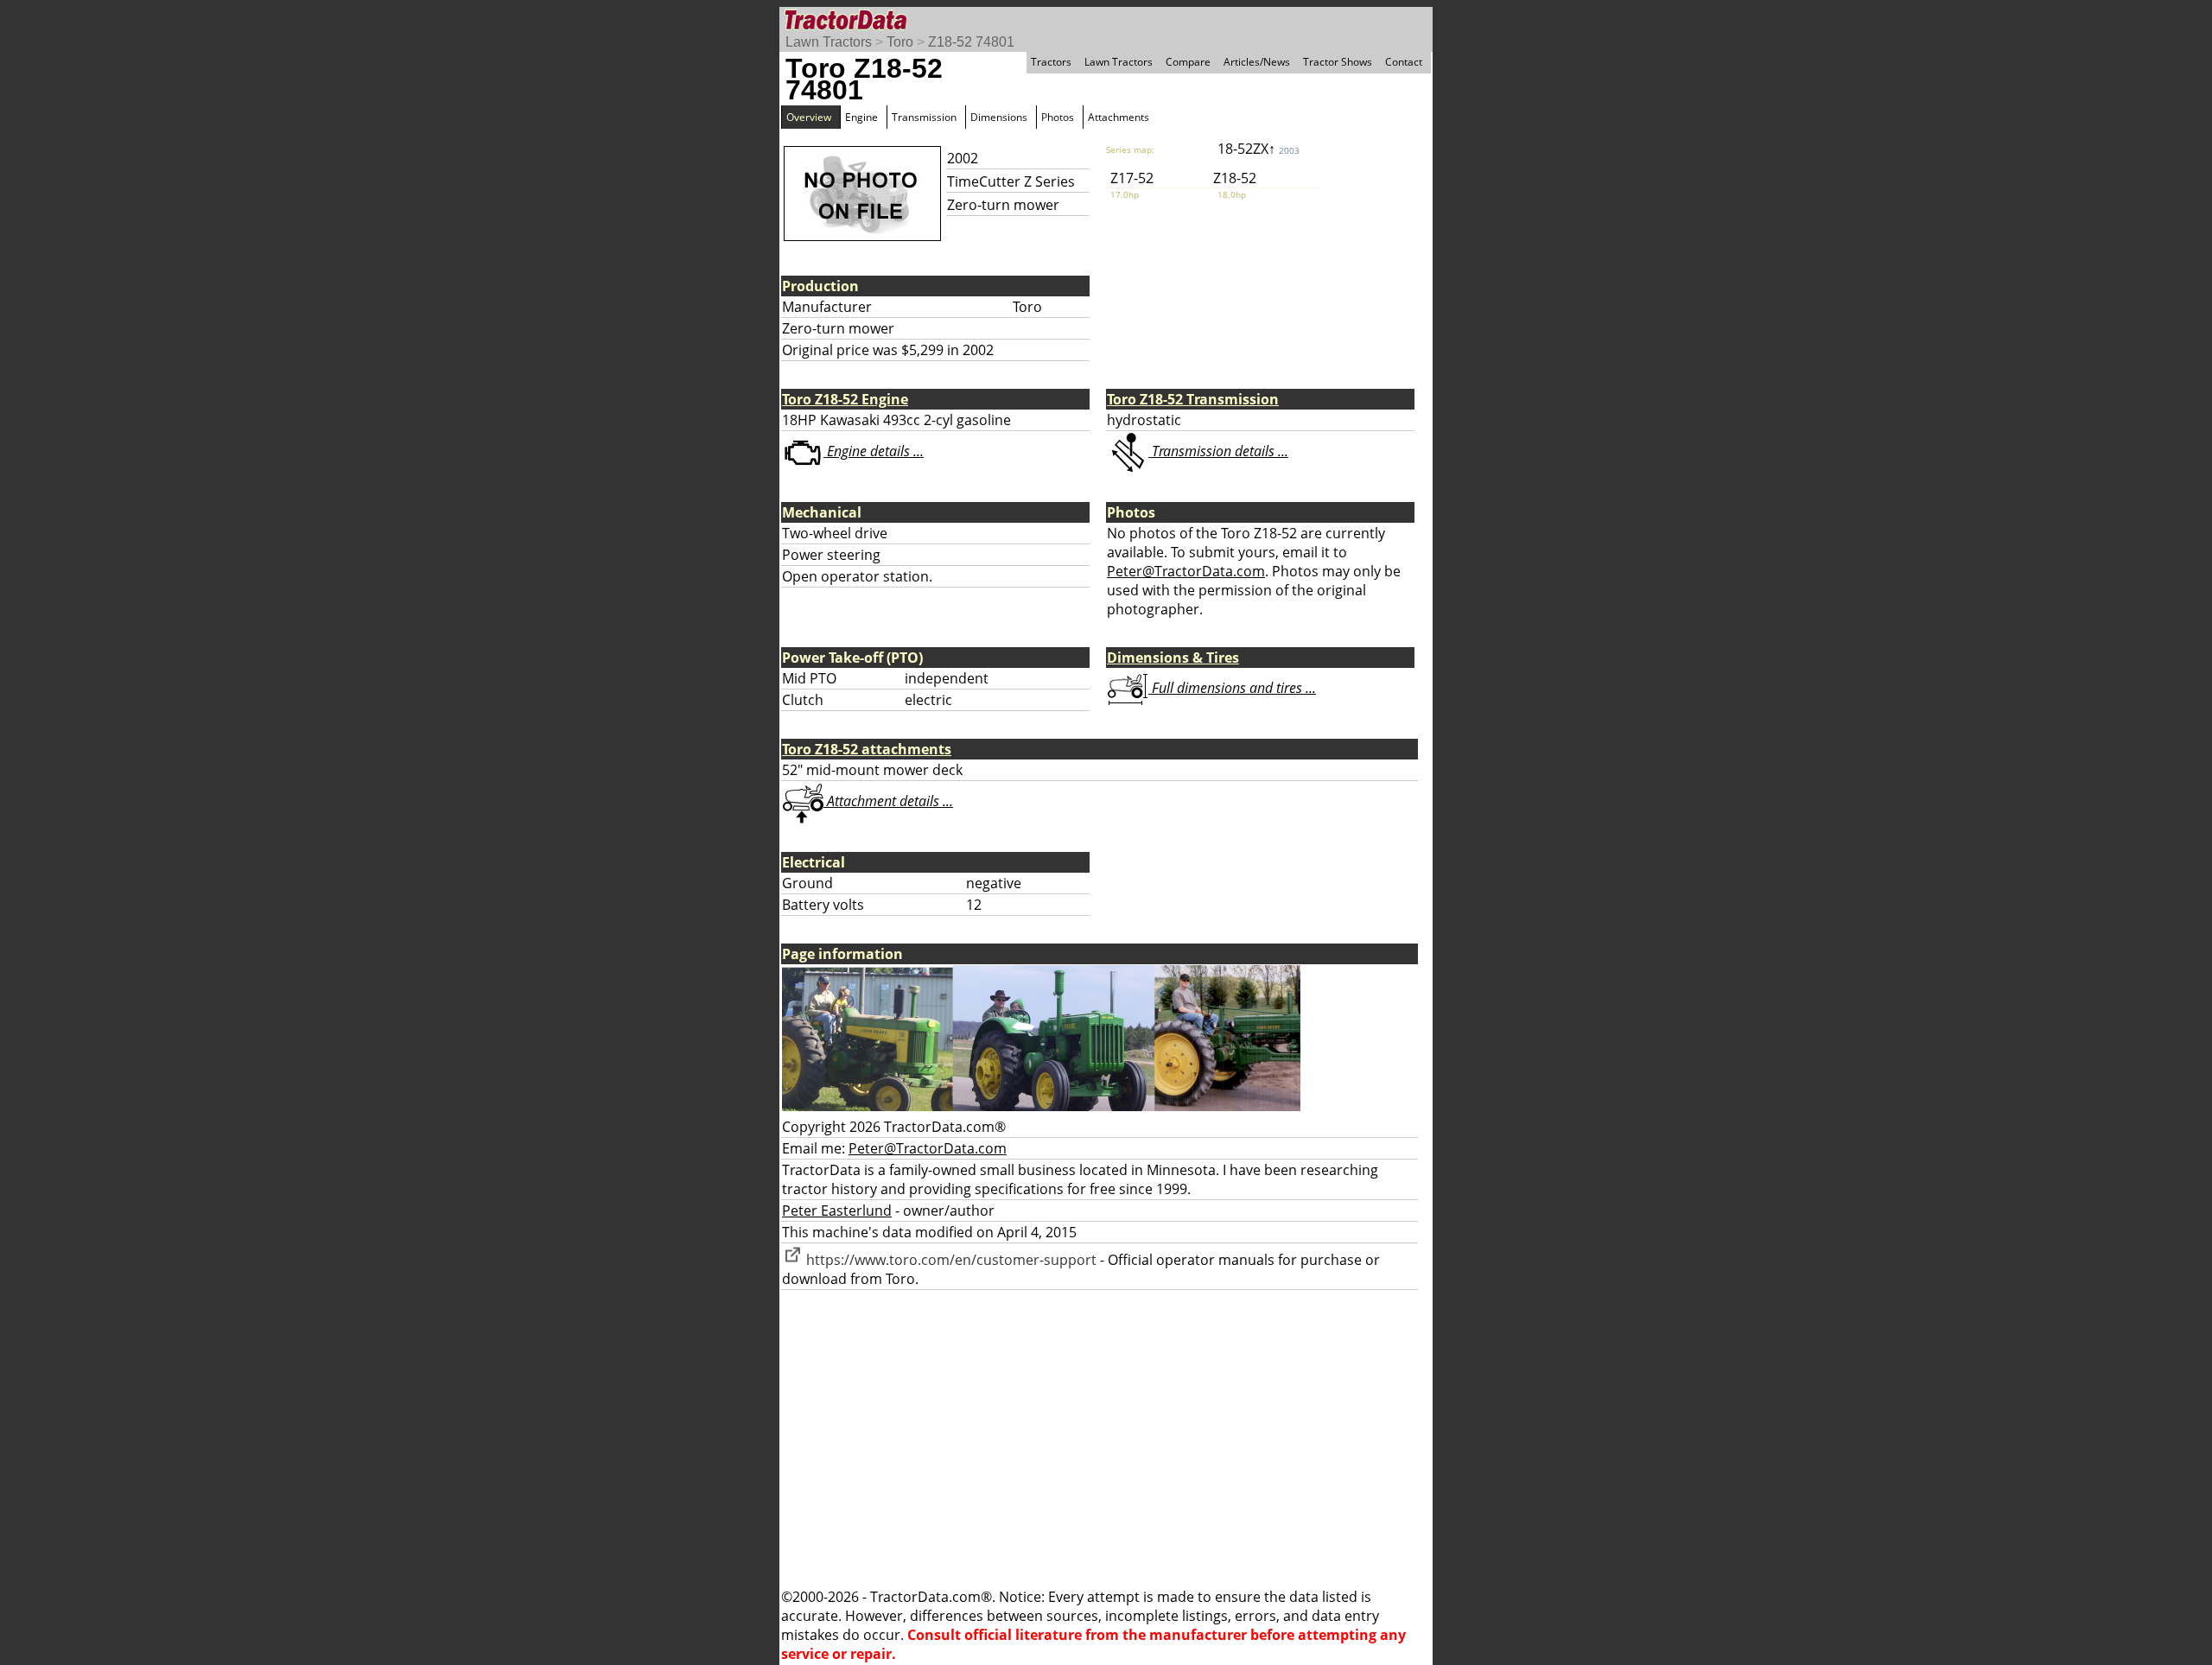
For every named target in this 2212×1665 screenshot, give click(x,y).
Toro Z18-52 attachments (867, 749)
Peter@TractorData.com (1186, 571)
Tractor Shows (1338, 62)
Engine (861, 117)
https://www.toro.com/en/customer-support (950, 1260)
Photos (1058, 117)
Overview (809, 117)
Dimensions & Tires (1173, 658)
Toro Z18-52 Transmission (1193, 399)
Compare (1188, 62)
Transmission (924, 117)
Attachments (1119, 117)
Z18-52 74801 (971, 42)
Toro (900, 42)
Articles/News (1257, 62)
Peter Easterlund (837, 1211)
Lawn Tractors (829, 42)
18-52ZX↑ (1259, 149)
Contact (1404, 62)
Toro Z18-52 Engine (845, 399)
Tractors (1051, 62)
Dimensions (999, 117)
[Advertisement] (1106, 1439)
